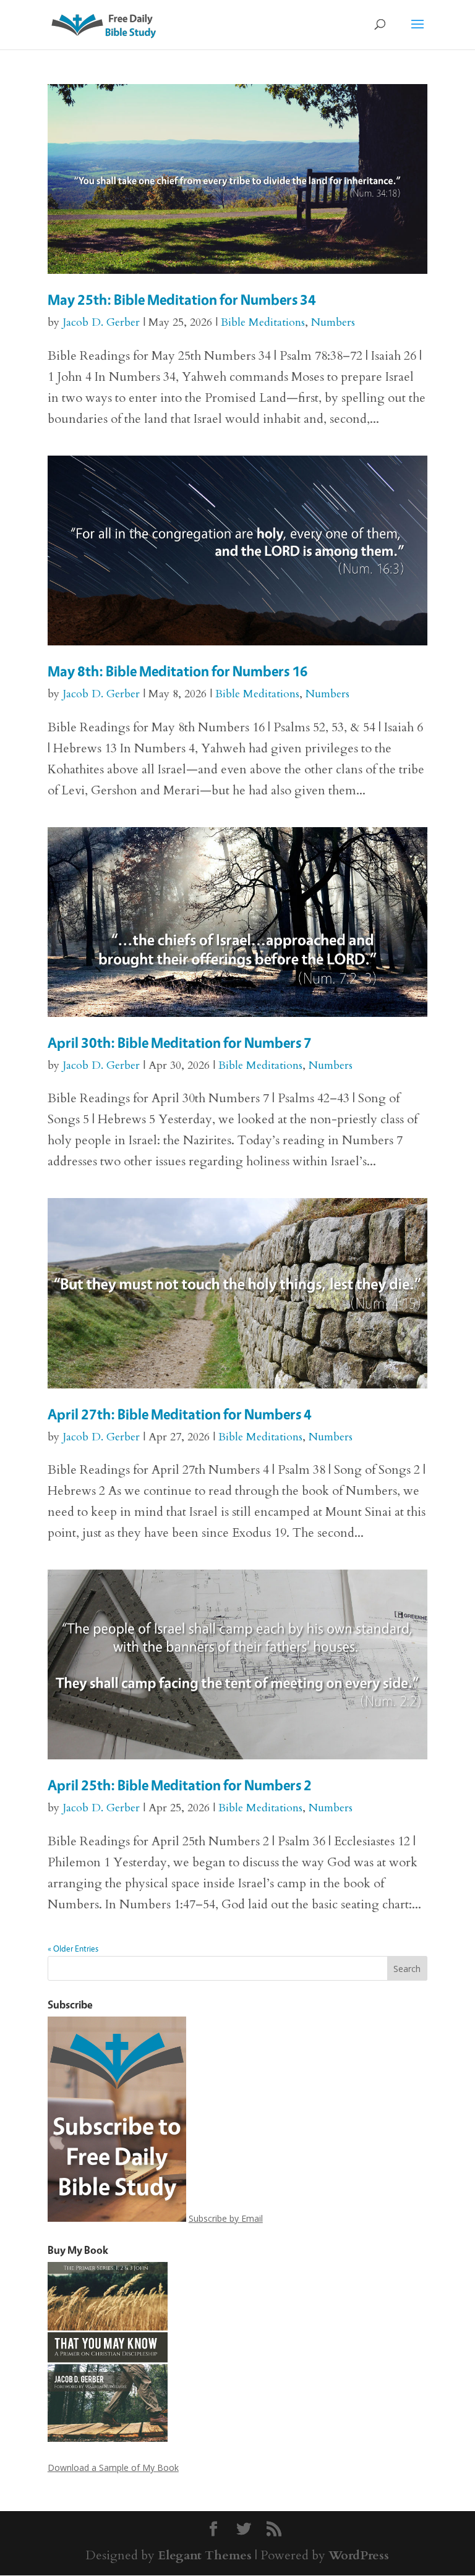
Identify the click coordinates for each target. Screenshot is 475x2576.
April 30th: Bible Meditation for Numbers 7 (180, 1043)
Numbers (333, 322)
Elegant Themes (205, 2555)
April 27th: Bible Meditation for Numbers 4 (180, 1414)
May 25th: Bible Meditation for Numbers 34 (182, 300)
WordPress (359, 2555)
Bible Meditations (263, 322)
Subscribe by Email (226, 2218)
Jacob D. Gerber (101, 322)
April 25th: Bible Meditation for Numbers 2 (180, 1785)
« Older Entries (73, 1948)
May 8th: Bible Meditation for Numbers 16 (178, 671)
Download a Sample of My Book (113, 2468)
